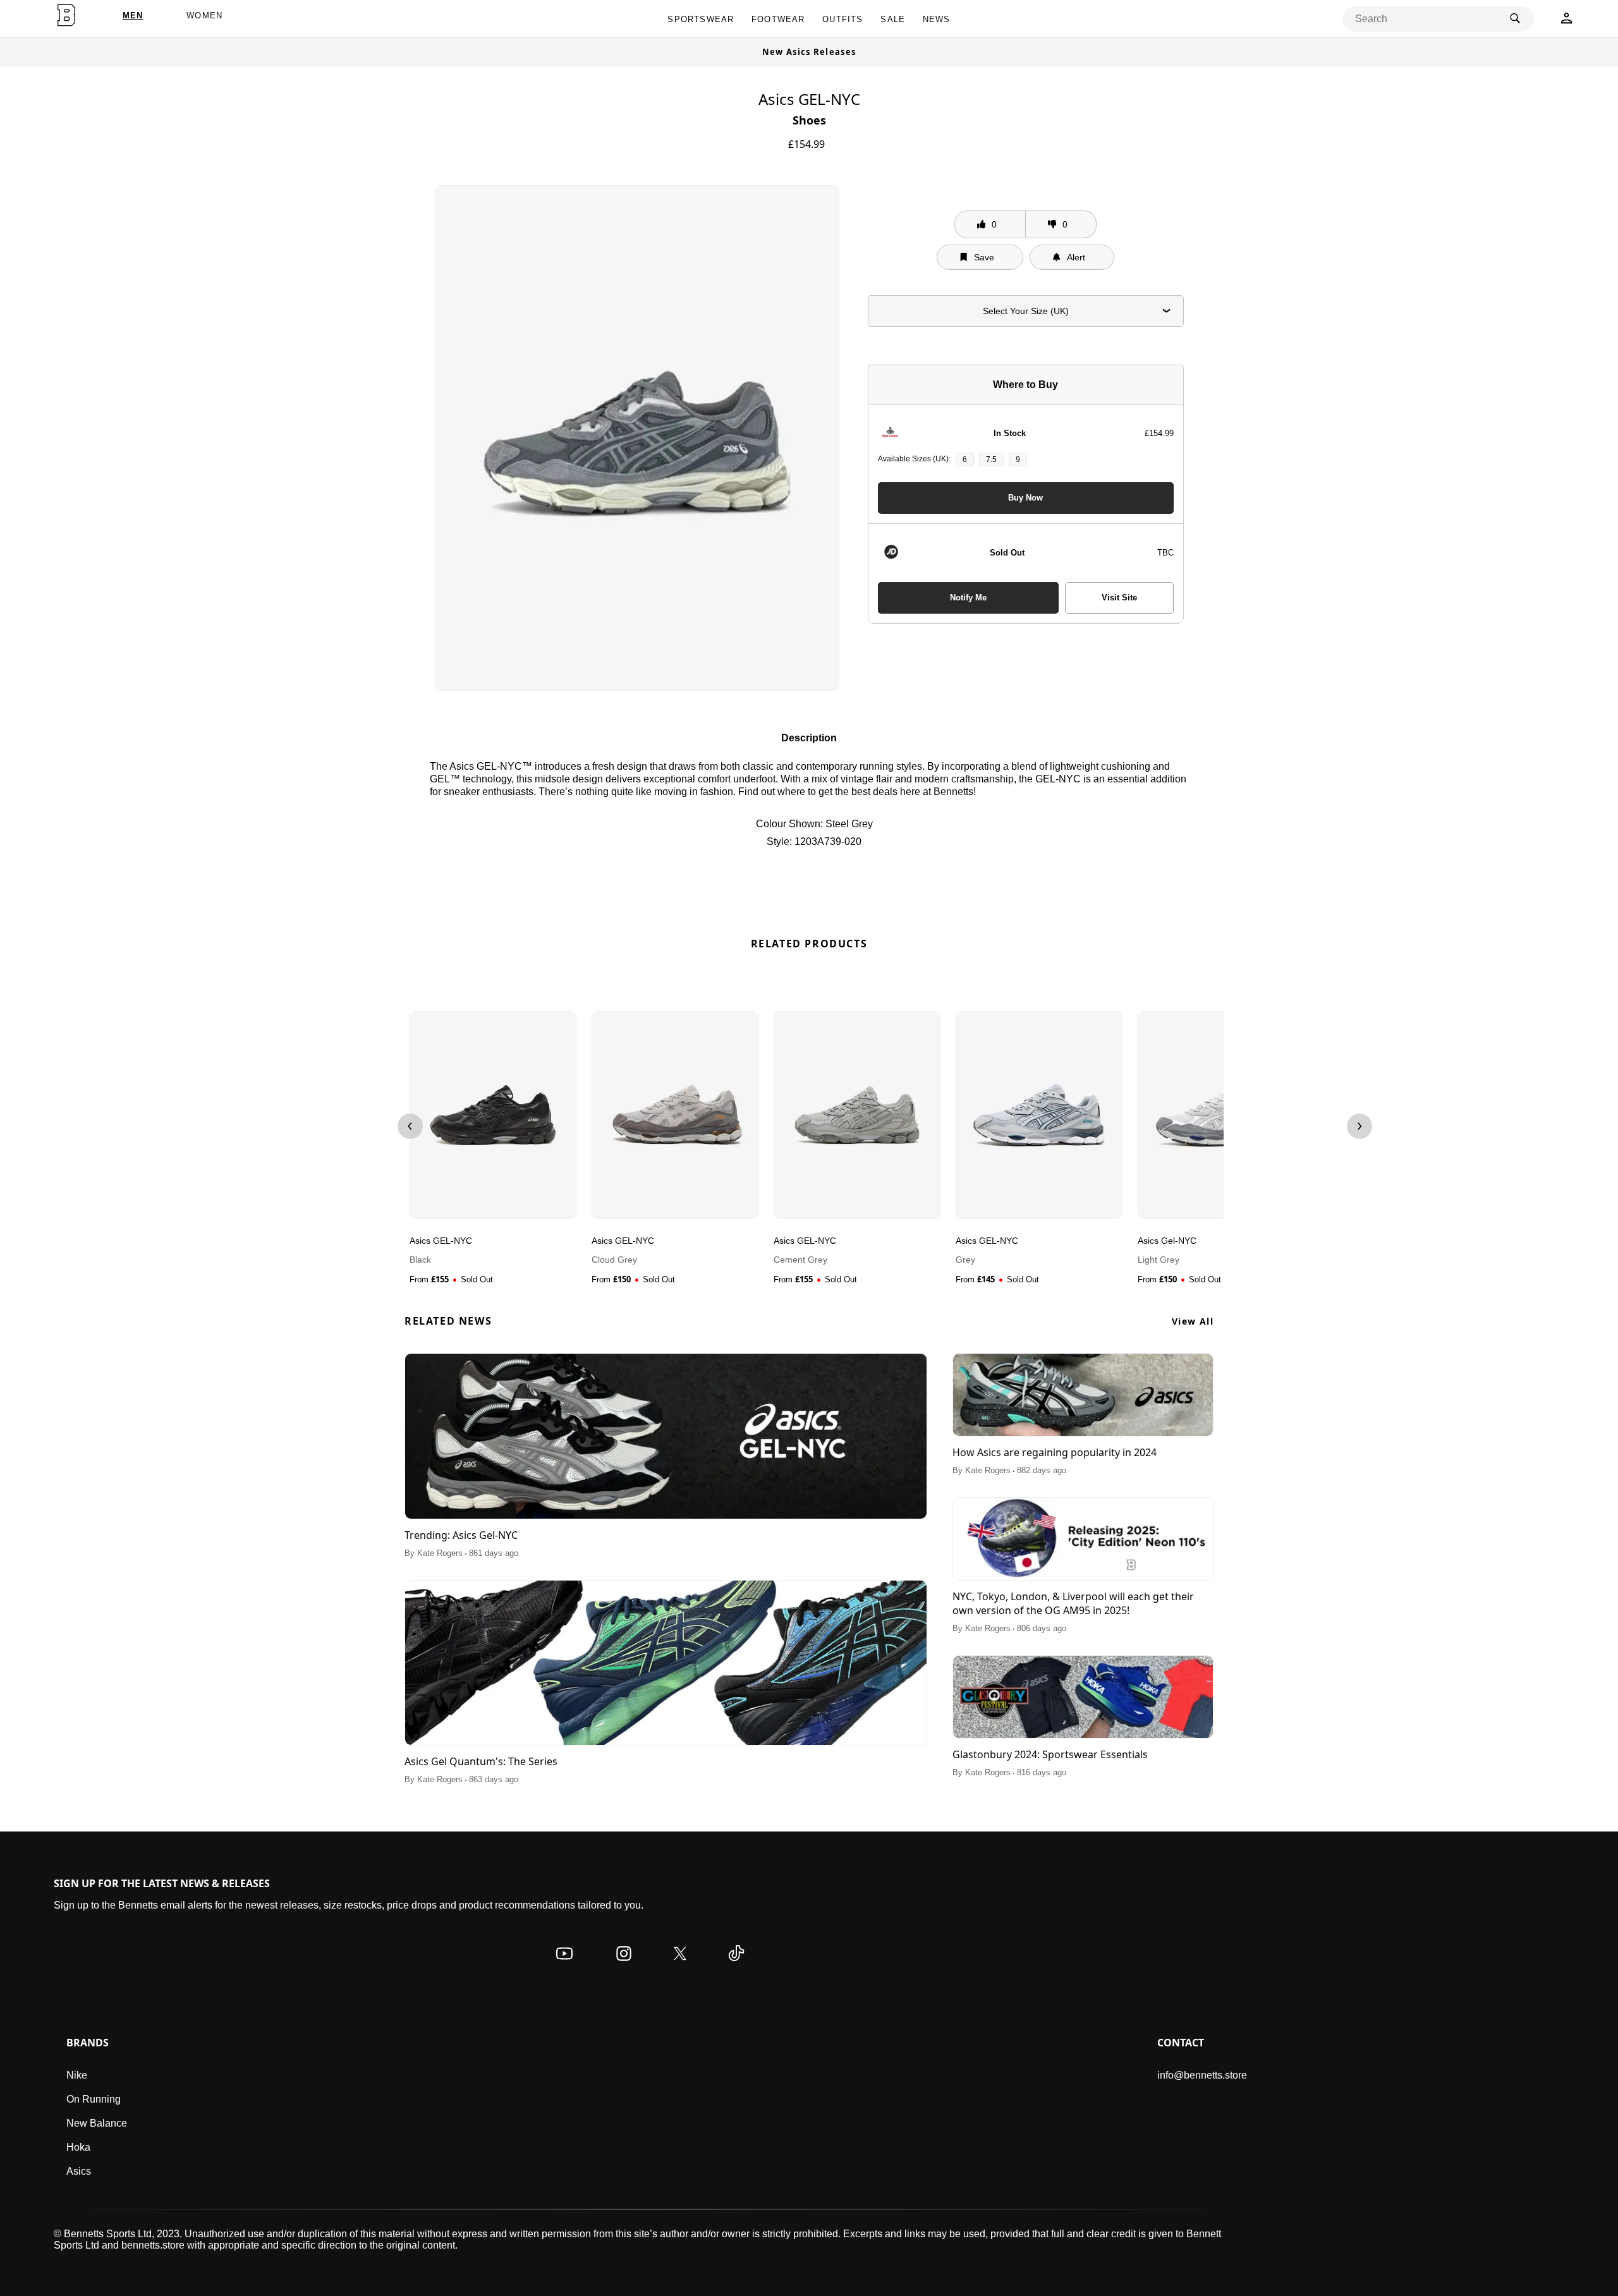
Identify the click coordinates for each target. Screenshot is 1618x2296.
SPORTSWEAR (701, 19)
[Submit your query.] (1515, 19)
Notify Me (968, 598)
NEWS (937, 19)
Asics (79, 2171)
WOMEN (204, 15)
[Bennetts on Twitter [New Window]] (680, 1966)
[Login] (1566, 22)
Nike (77, 2075)
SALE (893, 19)
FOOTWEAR (778, 19)
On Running (94, 2099)
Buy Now (1025, 498)
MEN (133, 15)
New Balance (97, 2123)
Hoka (78, 2147)
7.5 (991, 459)
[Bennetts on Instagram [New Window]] (624, 1966)
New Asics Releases (809, 52)
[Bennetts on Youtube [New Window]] (564, 1966)
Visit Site (1119, 598)
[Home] (66, 15)
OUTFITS (842, 19)
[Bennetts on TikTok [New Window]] (736, 1966)
